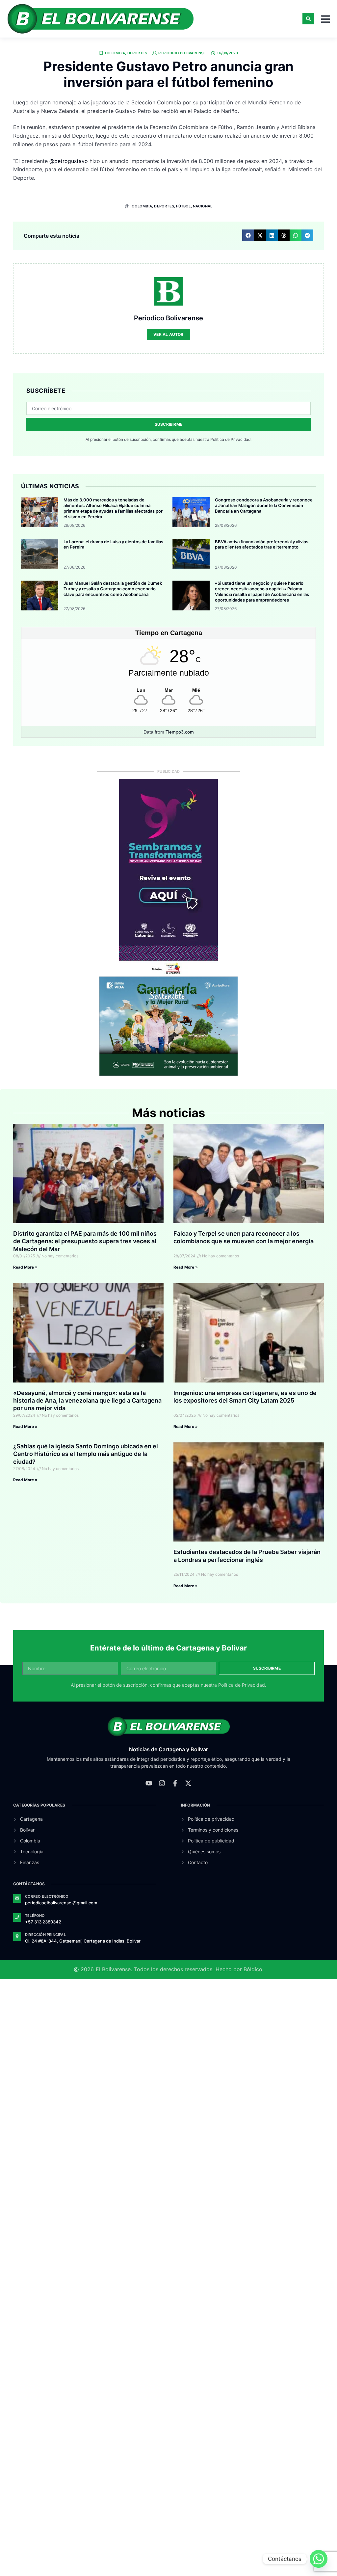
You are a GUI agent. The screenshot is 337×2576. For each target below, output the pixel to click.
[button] (308, 19)
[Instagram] (162, 1791)
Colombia (115, 53)
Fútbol (183, 206)
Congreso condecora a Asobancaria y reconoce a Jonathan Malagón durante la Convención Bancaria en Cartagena (264, 505)
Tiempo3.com (180, 732)
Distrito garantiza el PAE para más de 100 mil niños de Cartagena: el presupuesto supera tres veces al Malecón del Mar (85, 1241)
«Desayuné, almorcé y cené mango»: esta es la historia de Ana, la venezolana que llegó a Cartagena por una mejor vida (87, 1401)
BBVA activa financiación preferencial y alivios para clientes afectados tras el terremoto (262, 544)
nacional (203, 206)
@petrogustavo (69, 161)
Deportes (137, 53)
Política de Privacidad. (231, 439)
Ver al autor (168, 334)
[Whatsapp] (319, 2559)
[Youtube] (149, 1791)
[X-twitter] (188, 1791)
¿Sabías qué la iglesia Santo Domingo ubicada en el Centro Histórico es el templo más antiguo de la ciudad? (86, 1454)
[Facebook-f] (175, 1791)
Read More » (25, 1267)
